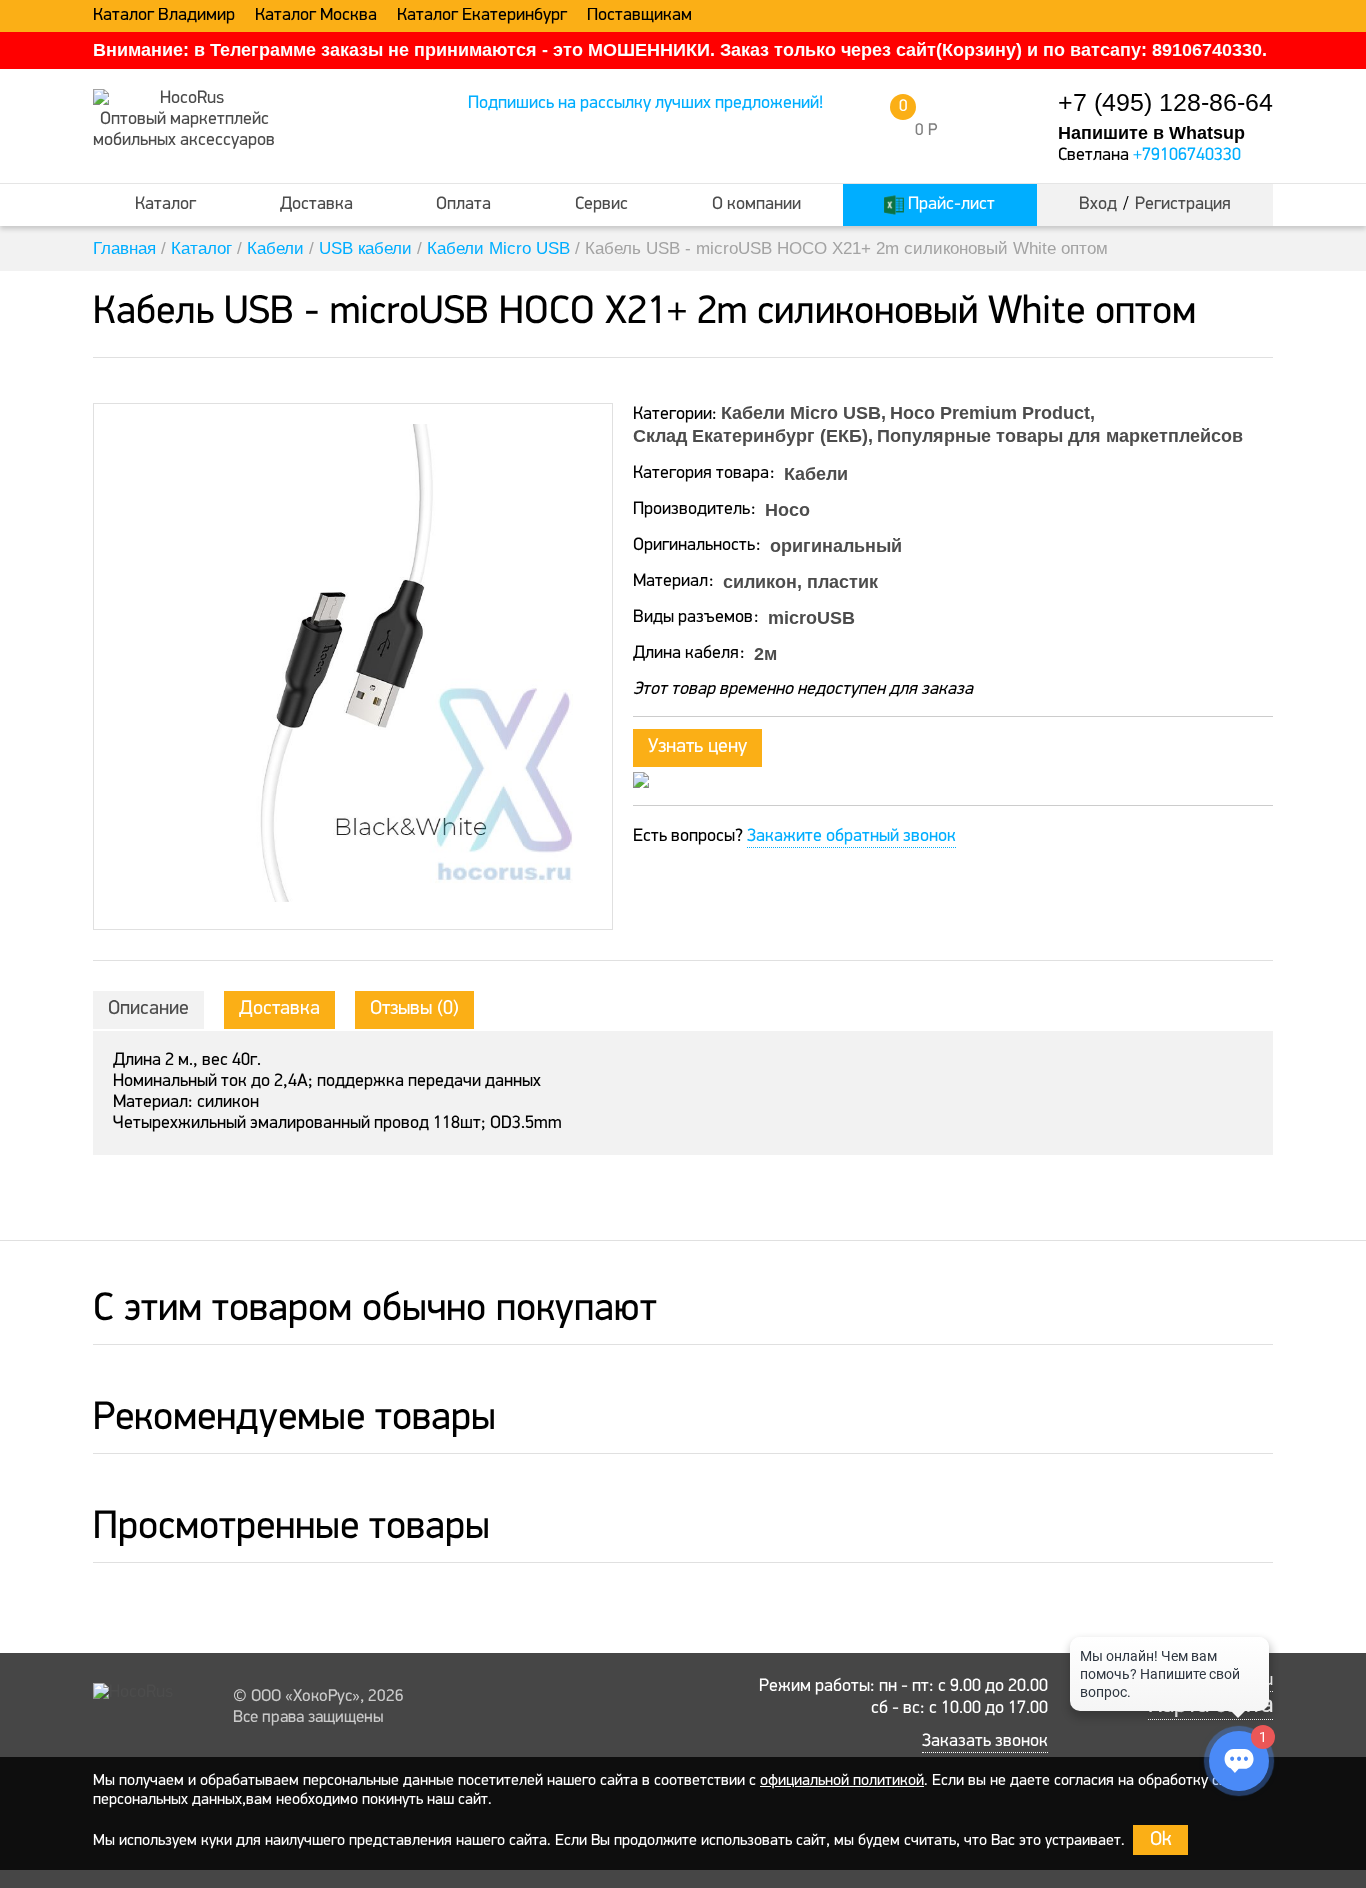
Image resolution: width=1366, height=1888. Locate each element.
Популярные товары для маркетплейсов (1060, 436)
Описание (148, 1009)
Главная (124, 248)
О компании (756, 205)
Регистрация (1183, 205)
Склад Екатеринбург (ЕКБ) (750, 436)
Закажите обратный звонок (851, 837)
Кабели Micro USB (498, 248)
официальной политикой (842, 1781)
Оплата (463, 205)
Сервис (601, 205)
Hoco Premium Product (990, 413)
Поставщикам (639, 16)
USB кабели (365, 248)
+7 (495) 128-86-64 (1165, 102)
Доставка (316, 205)
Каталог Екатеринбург (482, 16)
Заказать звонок (985, 1742)
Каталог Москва (316, 16)
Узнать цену (697, 747)
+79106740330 (1187, 156)
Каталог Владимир (164, 16)
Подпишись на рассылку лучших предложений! (645, 104)
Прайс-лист (949, 205)
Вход (1098, 205)
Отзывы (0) (414, 1009)
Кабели (275, 248)
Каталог (165, 205)
